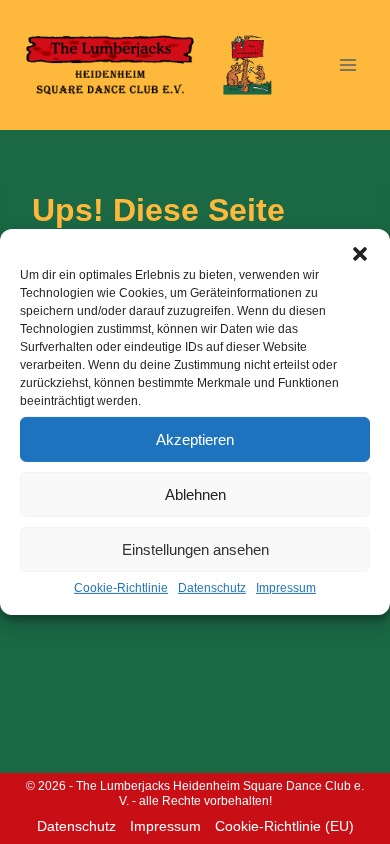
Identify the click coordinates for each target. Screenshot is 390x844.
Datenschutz (212, 588)
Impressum (286, 588)
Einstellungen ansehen (195, 548)
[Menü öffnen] (347, 64)
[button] (360, 254)
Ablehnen (195, 493)
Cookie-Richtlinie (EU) (284, 826)
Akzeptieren (195, 438)
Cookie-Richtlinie (121, 588)
